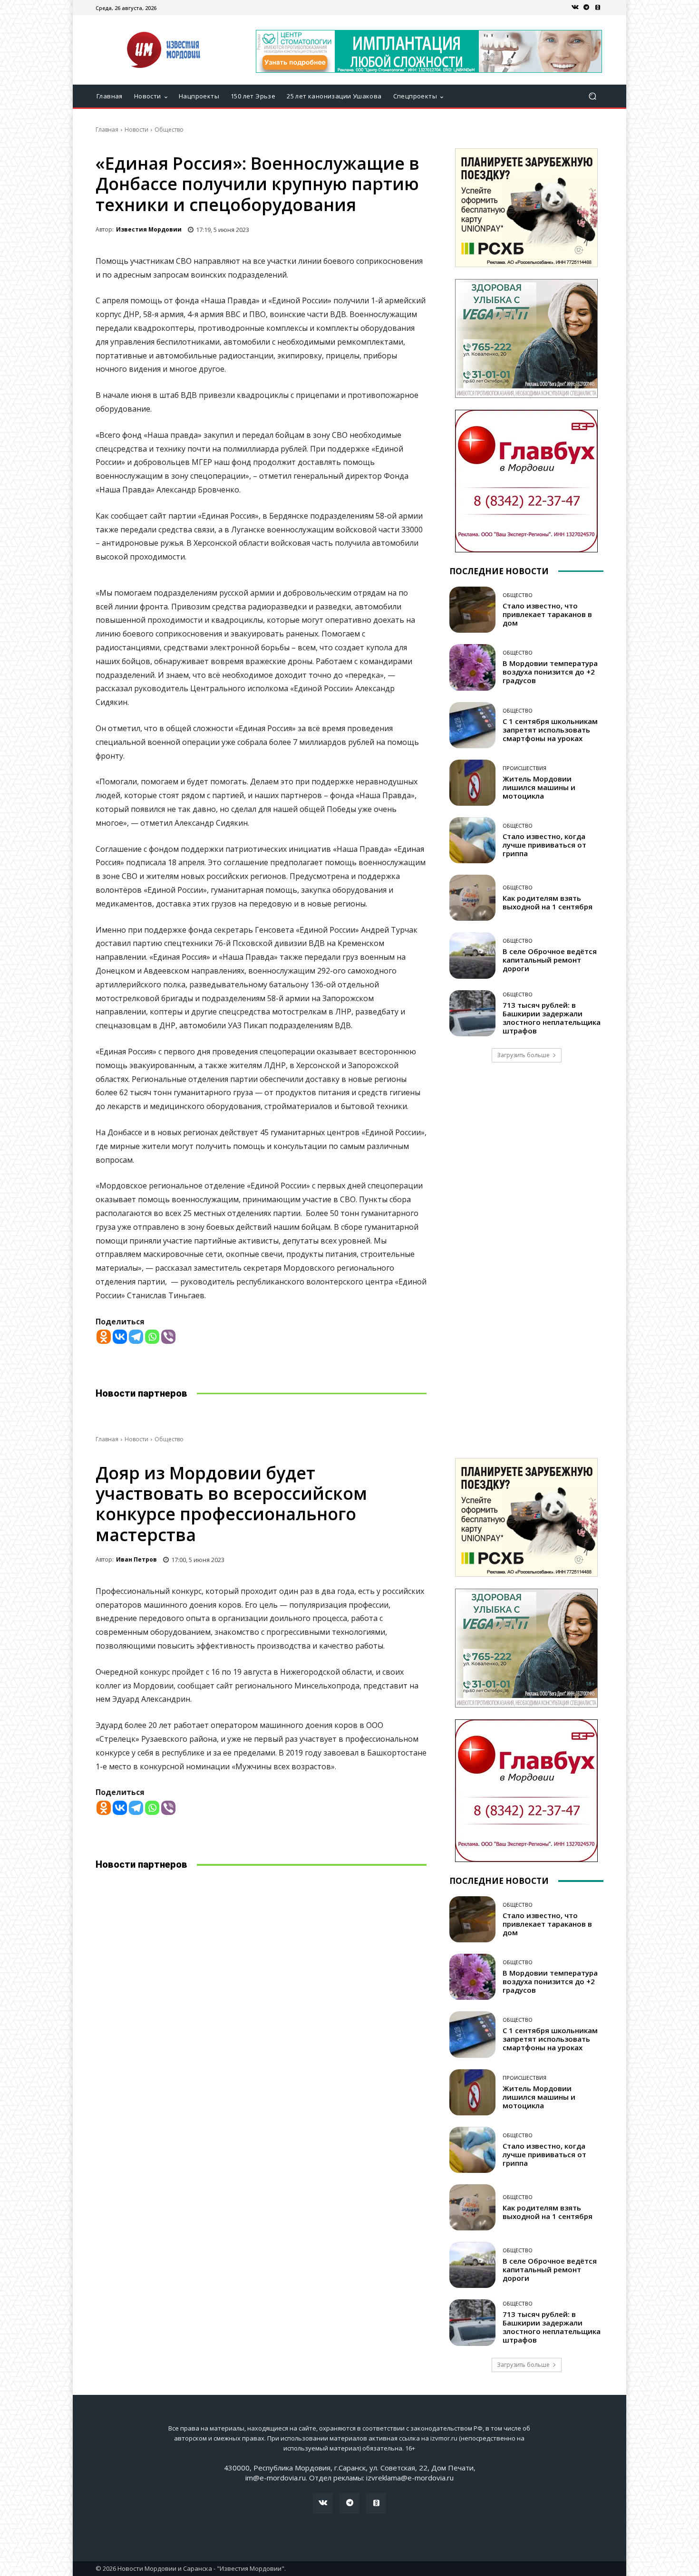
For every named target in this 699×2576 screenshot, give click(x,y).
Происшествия (524, 768)
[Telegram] (586, 8)
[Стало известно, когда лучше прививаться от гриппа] (472, 840)
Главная (107, 130)
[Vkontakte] (120, 1337)
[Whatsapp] (152, 1337)
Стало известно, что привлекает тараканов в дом (547, 614)
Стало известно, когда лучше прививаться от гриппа (544, 845)
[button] (592, 96)
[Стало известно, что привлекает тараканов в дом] (472, 610)
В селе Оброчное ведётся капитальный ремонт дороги (550, 960)
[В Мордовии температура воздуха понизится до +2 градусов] (472, 667)
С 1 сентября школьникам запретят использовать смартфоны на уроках (550, 730)
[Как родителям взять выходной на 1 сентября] (472, 898)
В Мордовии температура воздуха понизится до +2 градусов (550, 672)
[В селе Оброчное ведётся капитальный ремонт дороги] (472, 955)
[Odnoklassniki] (104, 1337)
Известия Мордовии (149, 229)
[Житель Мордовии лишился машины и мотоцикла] (472, 783)
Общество (169, 130)
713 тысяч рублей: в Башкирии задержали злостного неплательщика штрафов (552, 1018)
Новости (136, 130)
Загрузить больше (523, 1055)
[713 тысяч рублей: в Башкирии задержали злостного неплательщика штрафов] (472, 1013)
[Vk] (575, 8)
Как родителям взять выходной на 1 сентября (548, 902)
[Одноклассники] (598, 8)
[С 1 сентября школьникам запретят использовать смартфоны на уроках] (472, 725)
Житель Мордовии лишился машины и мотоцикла (539, 787)
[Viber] (168, 1337)
